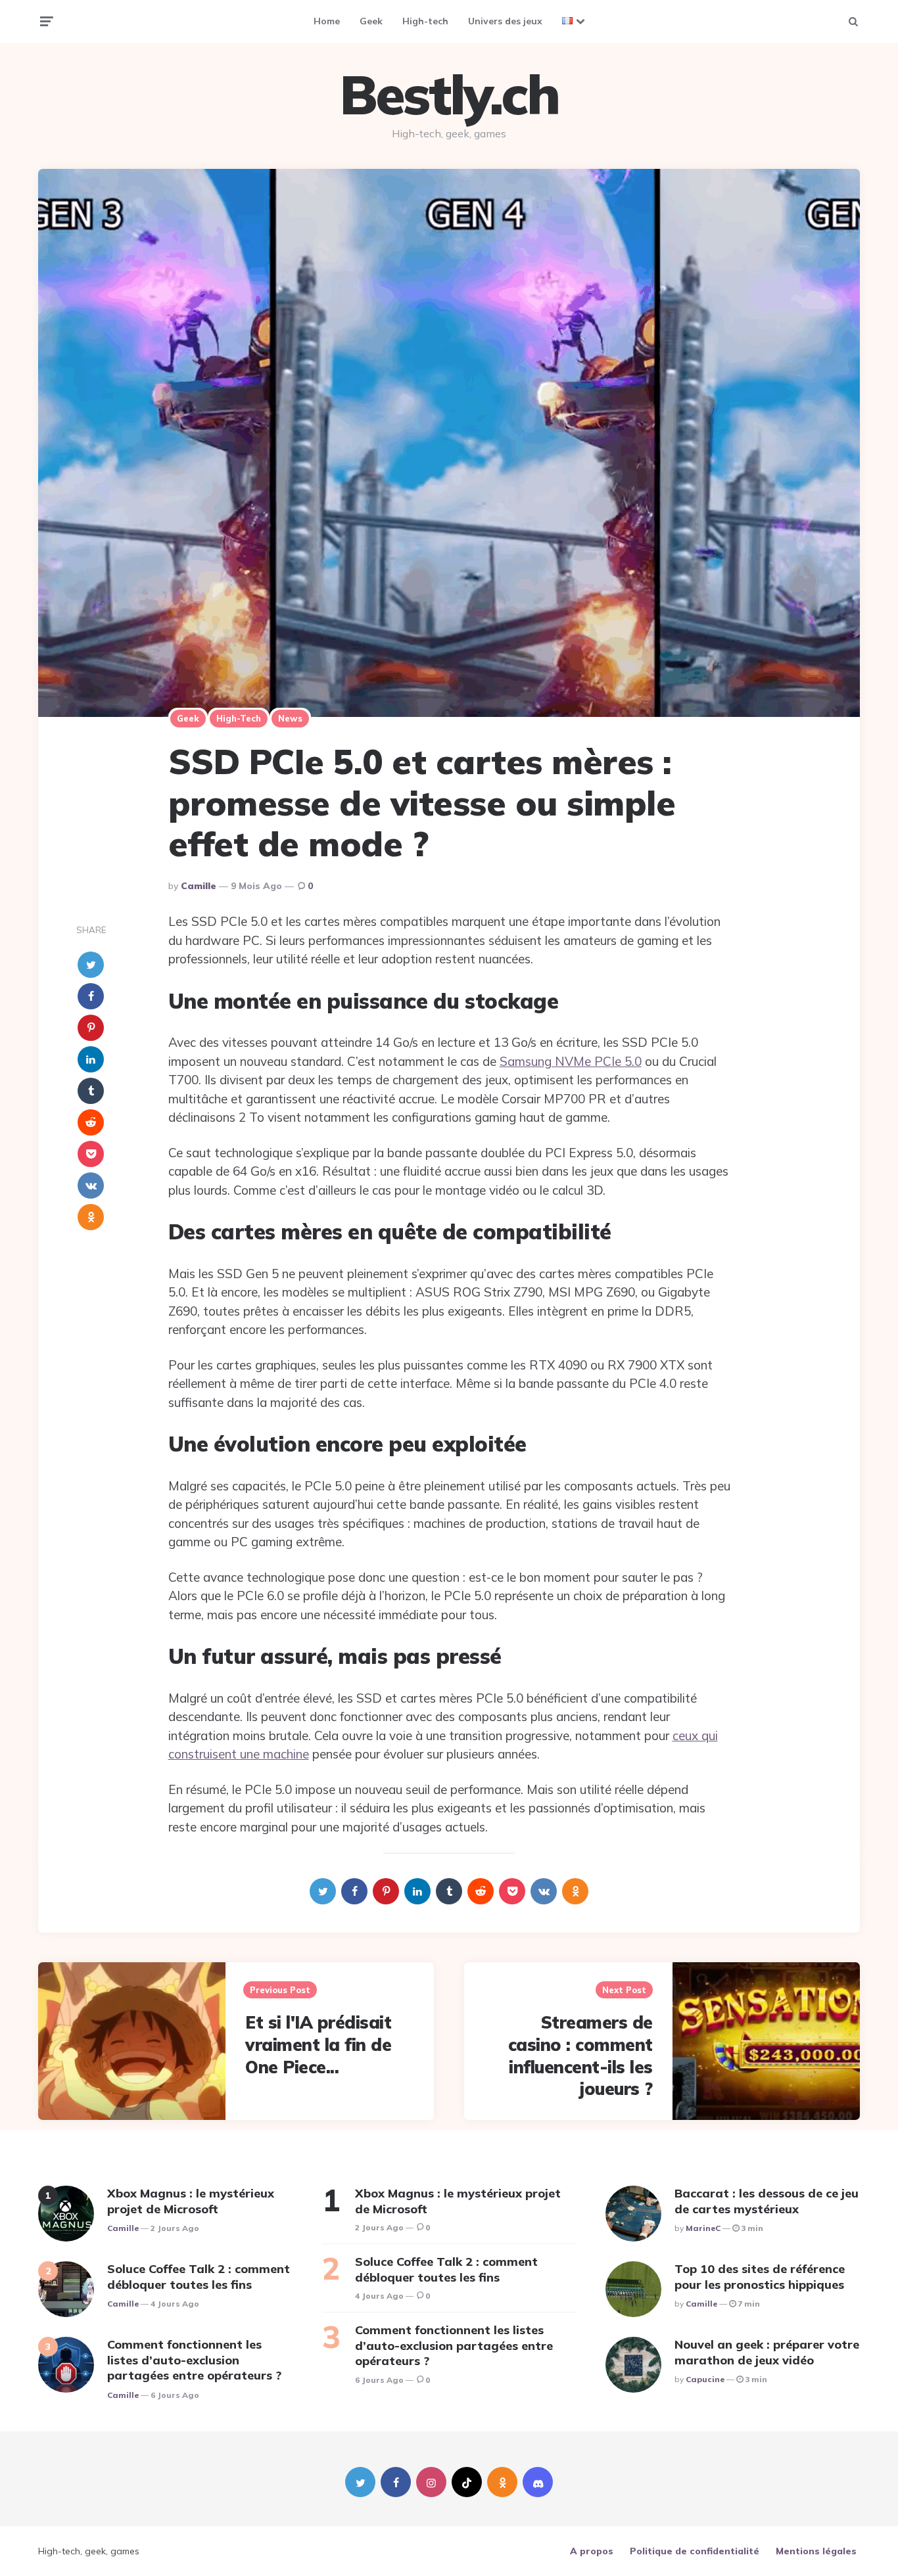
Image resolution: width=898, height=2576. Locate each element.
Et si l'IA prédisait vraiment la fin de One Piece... (318, 2045)
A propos (592, 2551)
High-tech (425, 21)
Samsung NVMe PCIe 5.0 (571, 1061)
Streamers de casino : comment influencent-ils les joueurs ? (580, 2056)
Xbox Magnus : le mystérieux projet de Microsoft (191, 2201)
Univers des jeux (505, 21)
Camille (199, 886)
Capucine (705, 2379)
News (290, 718)
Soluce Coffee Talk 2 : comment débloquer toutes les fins (199, 2276)
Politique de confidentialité (695, 2551)
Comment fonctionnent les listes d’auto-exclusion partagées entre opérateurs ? (194, 2360)
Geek (371, 21)
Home (327, 21)
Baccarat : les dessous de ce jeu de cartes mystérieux (767, 2201)
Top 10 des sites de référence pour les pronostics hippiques (760, 2276)
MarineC (703, 2228)
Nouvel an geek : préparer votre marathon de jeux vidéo (767, 2352)
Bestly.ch (449, 95)
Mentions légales (816, 2551)
